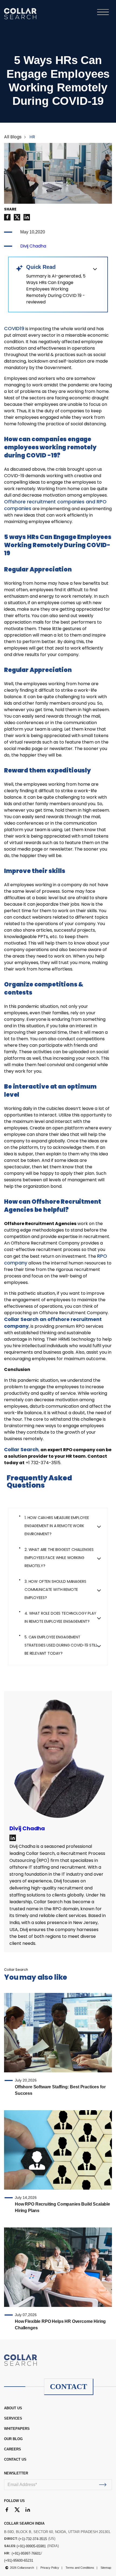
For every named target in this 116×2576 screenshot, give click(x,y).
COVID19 (14, 328)
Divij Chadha (33, 246)
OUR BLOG (13, 2439)
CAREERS (13, 2449)
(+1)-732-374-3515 (33, 2539)
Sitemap (106, 2568)
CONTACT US (15, 2459)
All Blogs (13, 137)
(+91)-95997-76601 (26, 2553)
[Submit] (103, 2485)
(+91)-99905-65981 (31, 2546)
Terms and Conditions (80, 2568)
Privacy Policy (50, 2568)
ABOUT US (13, 2408)
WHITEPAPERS (17, 2429)
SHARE (10, 209)
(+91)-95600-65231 (19, 2560)
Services (13, 2418)
